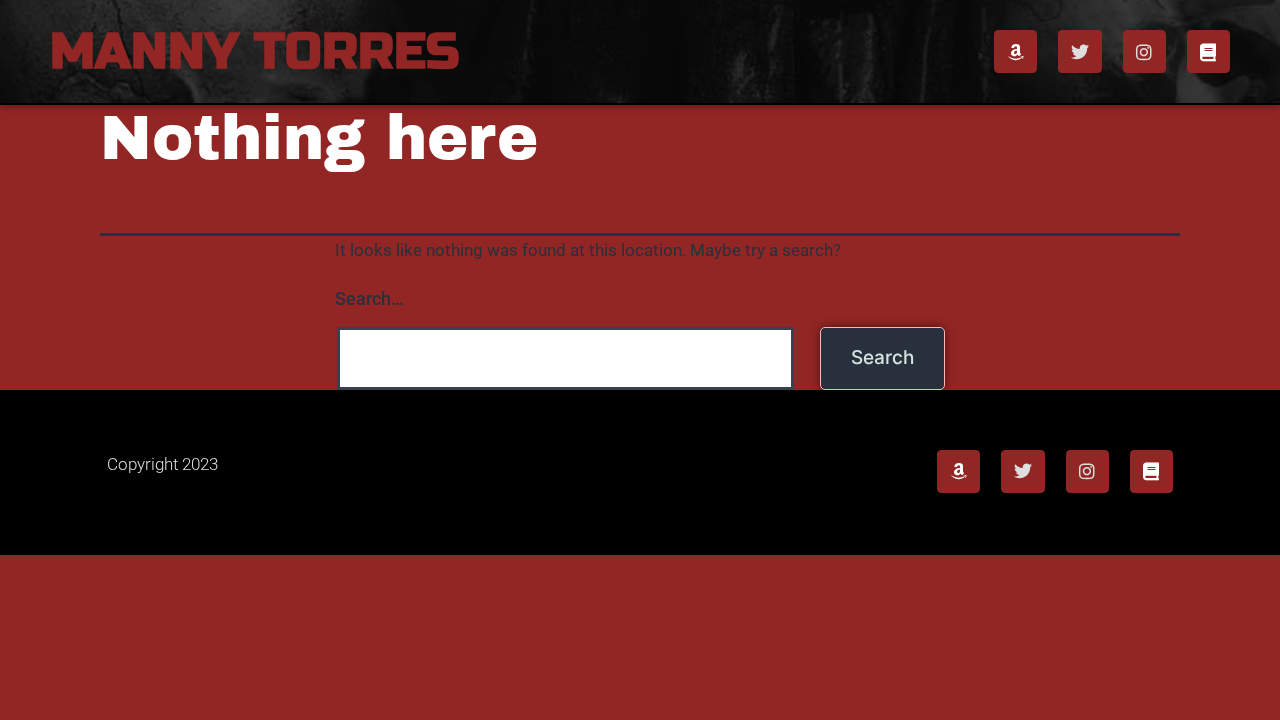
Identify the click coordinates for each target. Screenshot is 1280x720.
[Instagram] (1144, 51)
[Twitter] (1079, 51)
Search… (369, 298)
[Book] (1208, 51)
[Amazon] (1015, 51)
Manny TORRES (255, 52)
